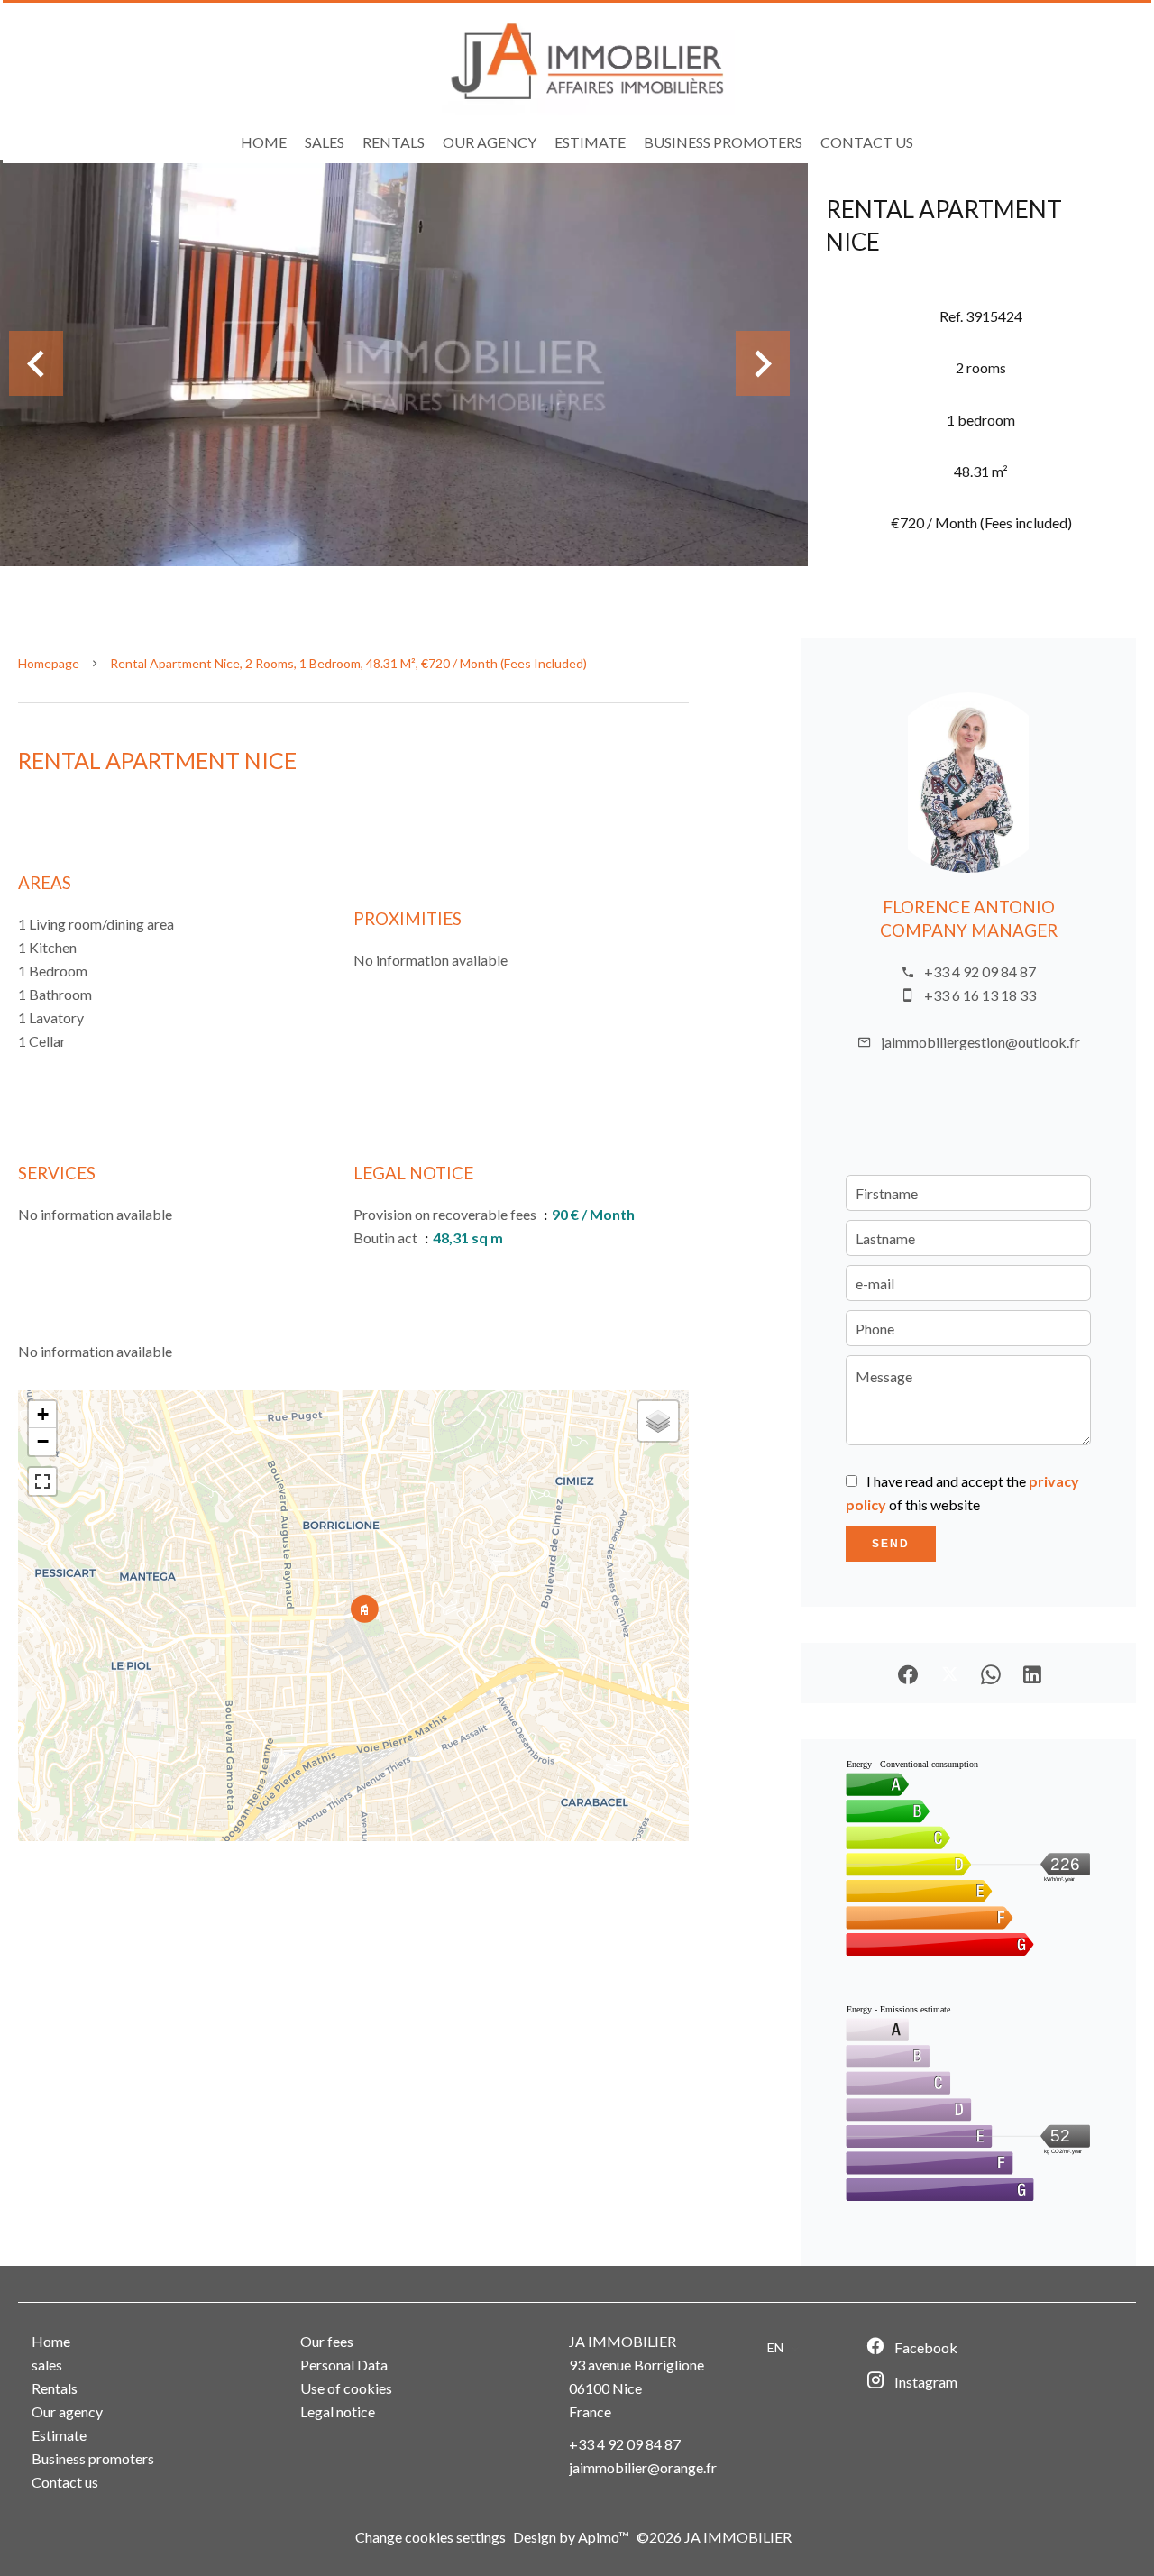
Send (891, 1544)
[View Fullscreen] (42, 1481)
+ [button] (43, 1414)
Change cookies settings (430, 2537)
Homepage (49, 663)
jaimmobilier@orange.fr (643, 2467)
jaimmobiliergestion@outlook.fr (980, 1042)
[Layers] (658, 1421)
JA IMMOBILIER (623, 2341)
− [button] (43, 1441)
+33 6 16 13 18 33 (980, 995)
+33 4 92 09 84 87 (980, 972)
